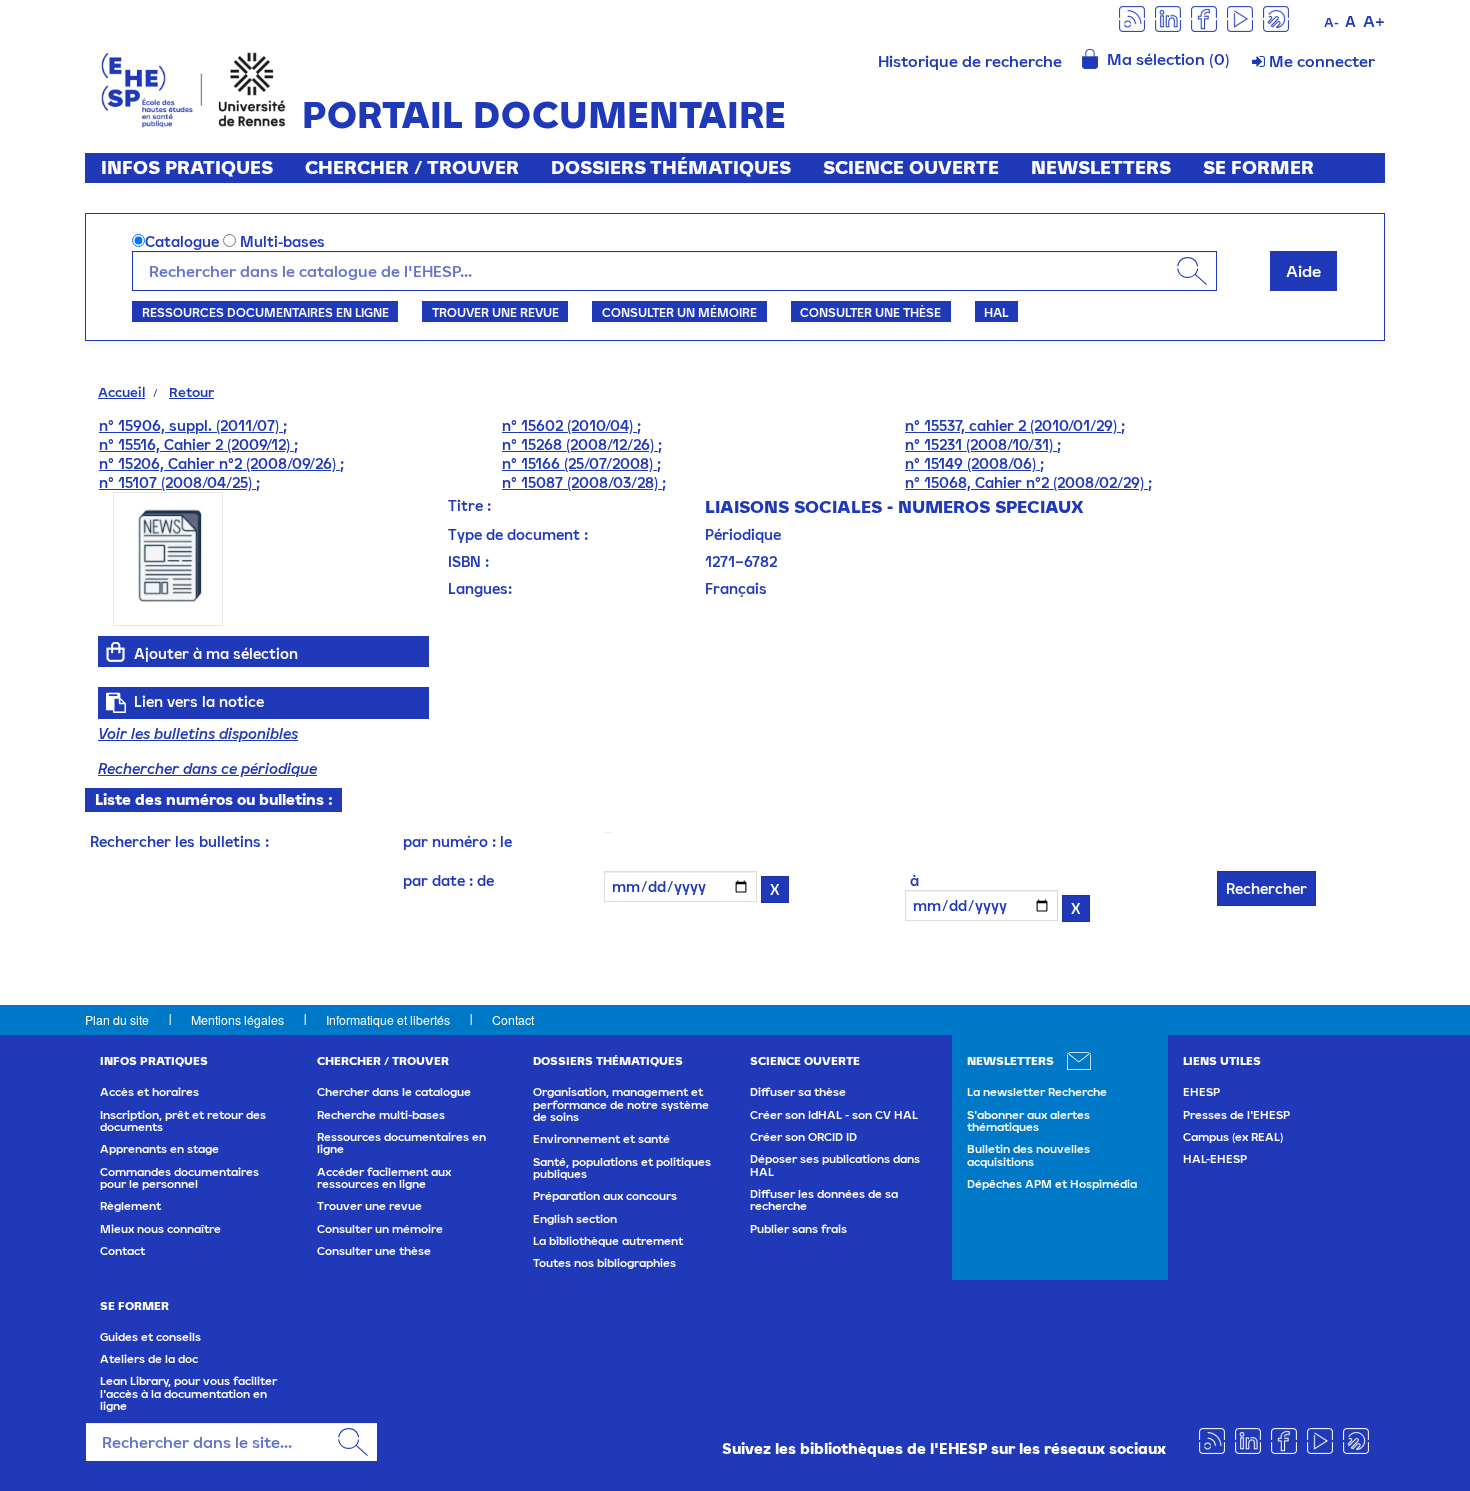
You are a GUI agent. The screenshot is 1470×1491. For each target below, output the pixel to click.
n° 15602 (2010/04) (569, 425)
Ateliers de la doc (149, 1359)
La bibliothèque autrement (608, 1241)
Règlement (130, 1206)
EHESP (1201, 1092)
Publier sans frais (798, 1229)
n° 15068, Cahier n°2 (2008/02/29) (1026, 482)
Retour (191, 392)
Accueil (121, 392)
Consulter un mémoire (679, 312)
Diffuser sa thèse (798, 1092)
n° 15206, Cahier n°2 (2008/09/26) (219, 463)
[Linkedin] (1168, 17)
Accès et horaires (149, 1092)
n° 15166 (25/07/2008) (579, 463)
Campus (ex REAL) (1233, 1137)
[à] (928, 880)
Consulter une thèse (870, 312)
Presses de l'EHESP (1236, 1115)
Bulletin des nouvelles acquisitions (1028, 1155)
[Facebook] (1204, 17)
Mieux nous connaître (160, 1229)
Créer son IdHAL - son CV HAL (834, 1115)
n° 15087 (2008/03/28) (582, 482)
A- (1331, 22)
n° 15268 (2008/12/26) (580, 444)
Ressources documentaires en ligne (265, 312)
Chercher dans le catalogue (394, 1092)
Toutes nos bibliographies (604, 1263)
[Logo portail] (193, 87)
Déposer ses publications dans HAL (835, 1165)
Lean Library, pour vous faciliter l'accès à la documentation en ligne (188, 1393)
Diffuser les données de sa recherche (824, 1200)
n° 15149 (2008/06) (972, 463)
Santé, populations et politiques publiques (622, 1168)
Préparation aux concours (605, 1196)
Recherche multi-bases (381, 1115)
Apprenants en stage (159, 1149)
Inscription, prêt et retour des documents (183, 1121)
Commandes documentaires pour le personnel (179, 1178)
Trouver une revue (495, 312)
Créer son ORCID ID (803, 1137)
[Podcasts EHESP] (1276, 17)
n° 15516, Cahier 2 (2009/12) (196, 444)
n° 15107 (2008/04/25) (177, 482)
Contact (513, 1019)
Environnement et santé (601, 1139)
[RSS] (1132, 17)
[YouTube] (1240, 17)
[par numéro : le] (600, 841)
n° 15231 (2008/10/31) (981, 444)
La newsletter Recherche (1037, 1092)
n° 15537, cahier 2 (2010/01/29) (1013, 425)
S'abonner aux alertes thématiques (1028, 1121)
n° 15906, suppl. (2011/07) (191, 425)
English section (575, 1219)
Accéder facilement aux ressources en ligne (384, 1178)
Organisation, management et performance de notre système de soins (621, 1104)
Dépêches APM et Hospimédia (1052, 1184)
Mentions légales (237, 1019)
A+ (1374, 21)
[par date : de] (600, 880)
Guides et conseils (150, 1337)
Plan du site (117, 1019)
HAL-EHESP (1215, 1159)
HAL (996, 312)
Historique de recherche (970, 61)
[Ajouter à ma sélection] (116, 652)
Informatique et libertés (388, 1019)
